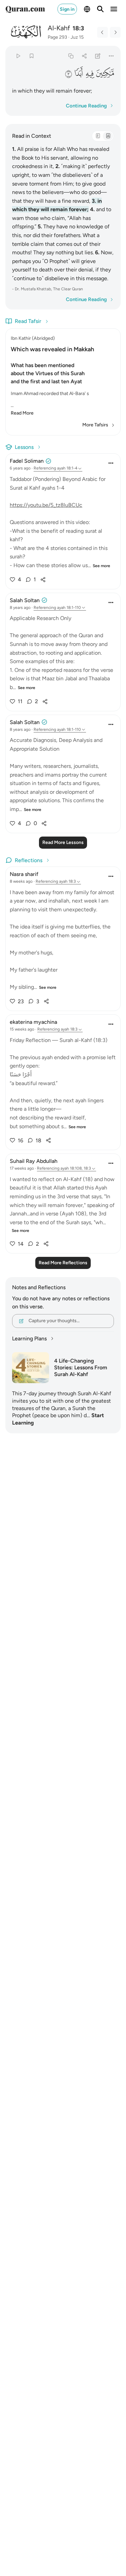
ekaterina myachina (33, 1022)
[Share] (84, 56)
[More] (111, 56)
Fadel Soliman (27, 461)
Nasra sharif (24, 874)
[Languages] (87, 9)
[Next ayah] (115, 32)
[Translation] (108, 136)
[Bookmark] (31, 56)
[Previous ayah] (102, 32)
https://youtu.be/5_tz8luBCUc (46, 505)
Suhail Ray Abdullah (34, 1161)
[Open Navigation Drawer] (114, 9)
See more (101, 566)
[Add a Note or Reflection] (98, 56)
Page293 (57, 37)
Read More (22, 413)
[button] (105, 73)
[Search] (100, 9)
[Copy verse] (71, 56)
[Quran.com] (25, 9)
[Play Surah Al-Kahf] (18, 56)
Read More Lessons (63, 842)
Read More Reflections (63, 1263)
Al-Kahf (59, 28)
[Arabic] (98, 136)
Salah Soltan (25, 600)
